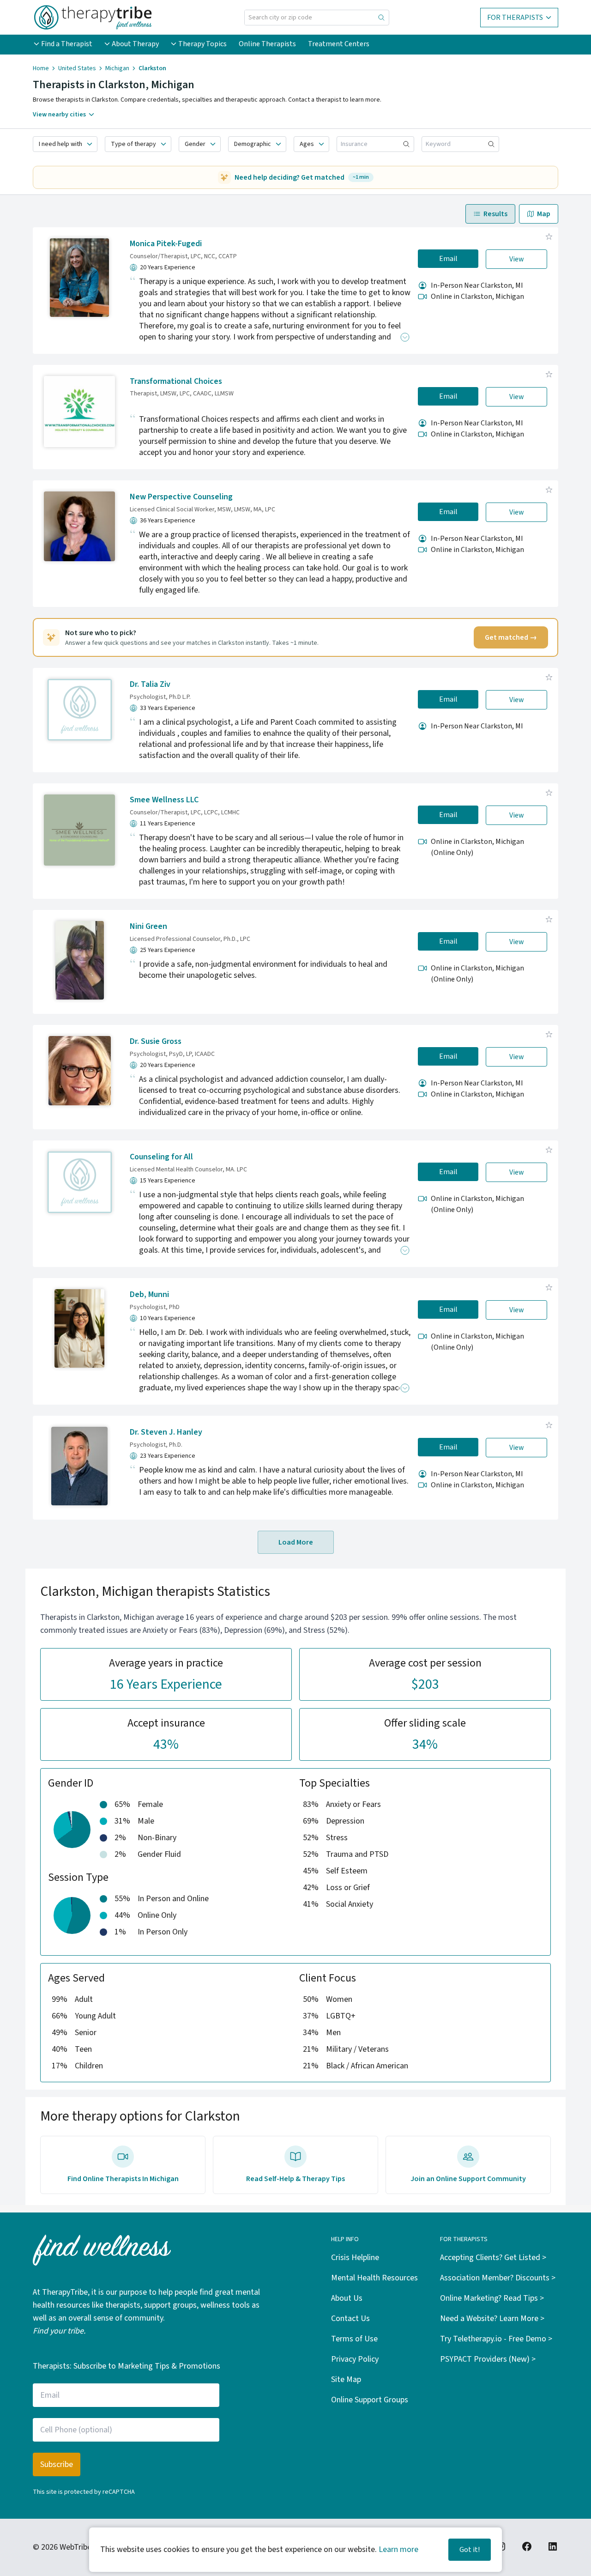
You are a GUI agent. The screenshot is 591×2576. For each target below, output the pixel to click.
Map (544, 214)
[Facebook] (527, 2546)
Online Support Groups (370, 2400)
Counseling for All (161, 1157)
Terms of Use (354, 2339)
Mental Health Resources (374, 2278)
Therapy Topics (202, 44)
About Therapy (135, 44)
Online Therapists (267, 44)
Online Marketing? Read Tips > (492, 2298)
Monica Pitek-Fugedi (166, 244)
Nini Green (148, 926)
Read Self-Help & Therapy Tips (295, 2179)
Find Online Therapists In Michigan (123, 2179)
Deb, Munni (149, 1294)
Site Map (346, 2379)
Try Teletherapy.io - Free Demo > (496, 2339)
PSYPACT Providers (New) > (488, 2359)
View (517, 259)
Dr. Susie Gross (156, 1041)
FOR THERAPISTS (515, 18)
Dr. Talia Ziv (150, 684)
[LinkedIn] (553, 2546)
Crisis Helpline (355, 2258)
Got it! (470, 2550)
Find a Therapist (67, 44)
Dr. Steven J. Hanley (166, 1432)
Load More (296, 1542)
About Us (347, 2298)
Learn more (398, 2549)
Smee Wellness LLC (164, 800)
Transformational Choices (176, 381)
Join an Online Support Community (468, 2179)
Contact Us (350, 2318)
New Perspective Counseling (181, 497)
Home (41, 68)
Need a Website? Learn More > (492, 2318)
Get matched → (511, 637)
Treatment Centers (339, 44)
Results (495, 214)
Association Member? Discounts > (498, 2278)
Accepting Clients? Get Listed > (493, 2258)
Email (448, 259)
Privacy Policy (355, 2359)
